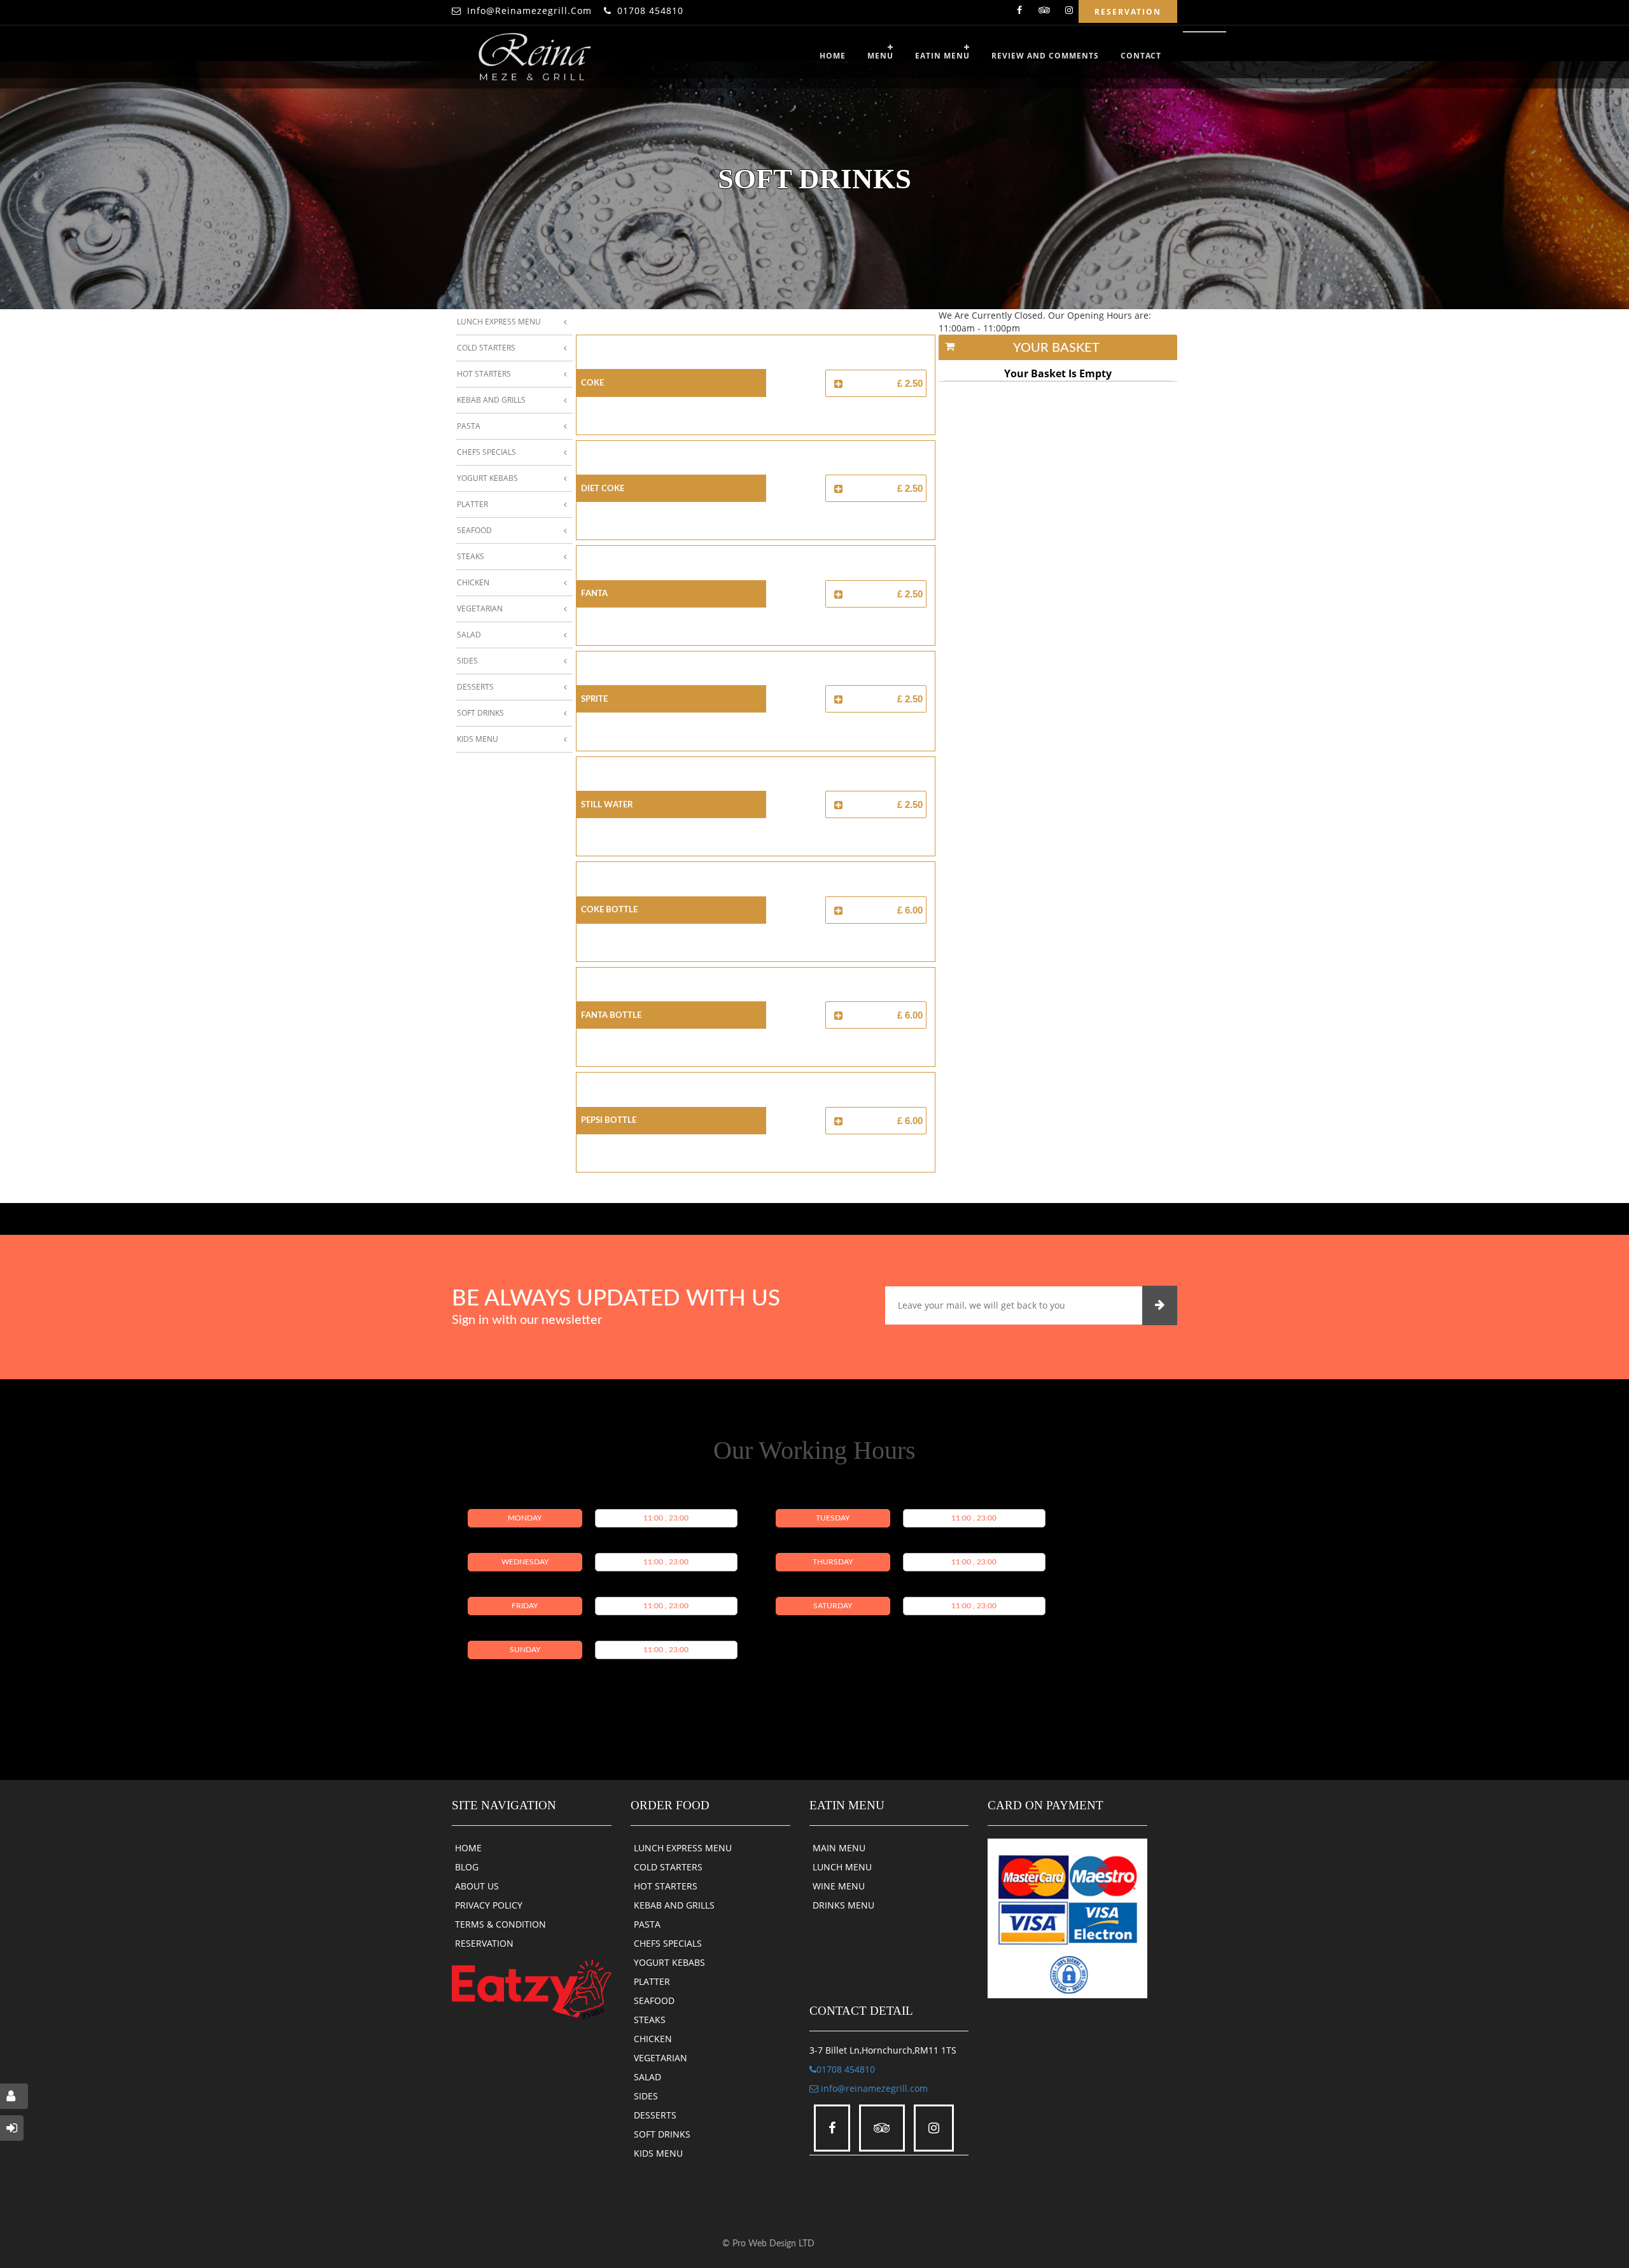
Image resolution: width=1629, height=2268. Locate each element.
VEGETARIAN (661, 2058)
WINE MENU (839, 1886)
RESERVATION (484, 1943)
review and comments (1045, 56)
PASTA (647, 1924)
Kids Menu (478, 739)
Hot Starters (484, 374)
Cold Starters (486, 348)
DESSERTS (655, 2115)
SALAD (647, 2077)
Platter (472, 504)
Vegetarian (480, 609)
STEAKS (650, 2020)
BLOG (467, 1867)
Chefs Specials (486, 452)
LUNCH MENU (842, 1867)
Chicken (473, 582)
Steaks (471, 556)
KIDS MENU (658, 2153)
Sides (467, 661)
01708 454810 (650, 10)
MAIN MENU (839, 1848)
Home (833, 56)
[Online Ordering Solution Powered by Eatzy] (532, 1988)
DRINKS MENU (843, 1905)
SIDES (646, 2096)
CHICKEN (653, 2039)
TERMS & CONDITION (500, 1924)
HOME (468, 1848)
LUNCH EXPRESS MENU (683, 1848)
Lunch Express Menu (499, 322)
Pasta (469, 426)
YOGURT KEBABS (669, 1962)
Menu (880, 56)
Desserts (475, 687)
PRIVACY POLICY (489, 1905)
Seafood (474, 530)
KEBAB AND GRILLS (674, 1905)
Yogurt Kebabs (487, 478)
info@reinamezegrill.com (529, 10)
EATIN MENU (942, 56)
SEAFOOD (654, 2000)
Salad (469, 635)
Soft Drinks (480, 713)
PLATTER (652, 1981)
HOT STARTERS (666, 1886)
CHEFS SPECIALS (668, 1943)
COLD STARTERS (668, 1867)
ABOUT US (477, 1886)
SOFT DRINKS (662, 2134)
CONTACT (1141, 56)
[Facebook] (1019, 12)
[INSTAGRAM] (1069, 12)
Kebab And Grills (491, 400)
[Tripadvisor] (1044, 12)
